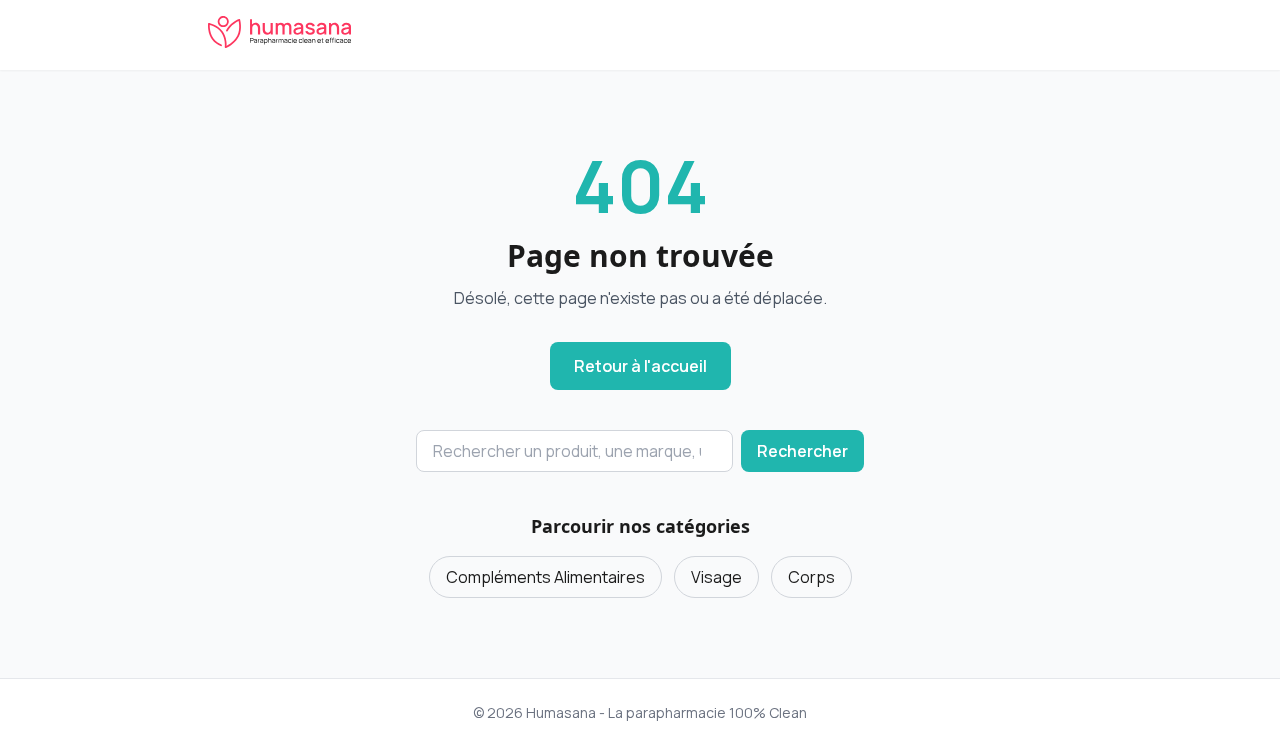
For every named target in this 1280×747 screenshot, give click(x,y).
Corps (811, 577)
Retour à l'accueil (640, 366)
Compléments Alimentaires (545, 577)
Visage (716, 577)
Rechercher (802, 451)
